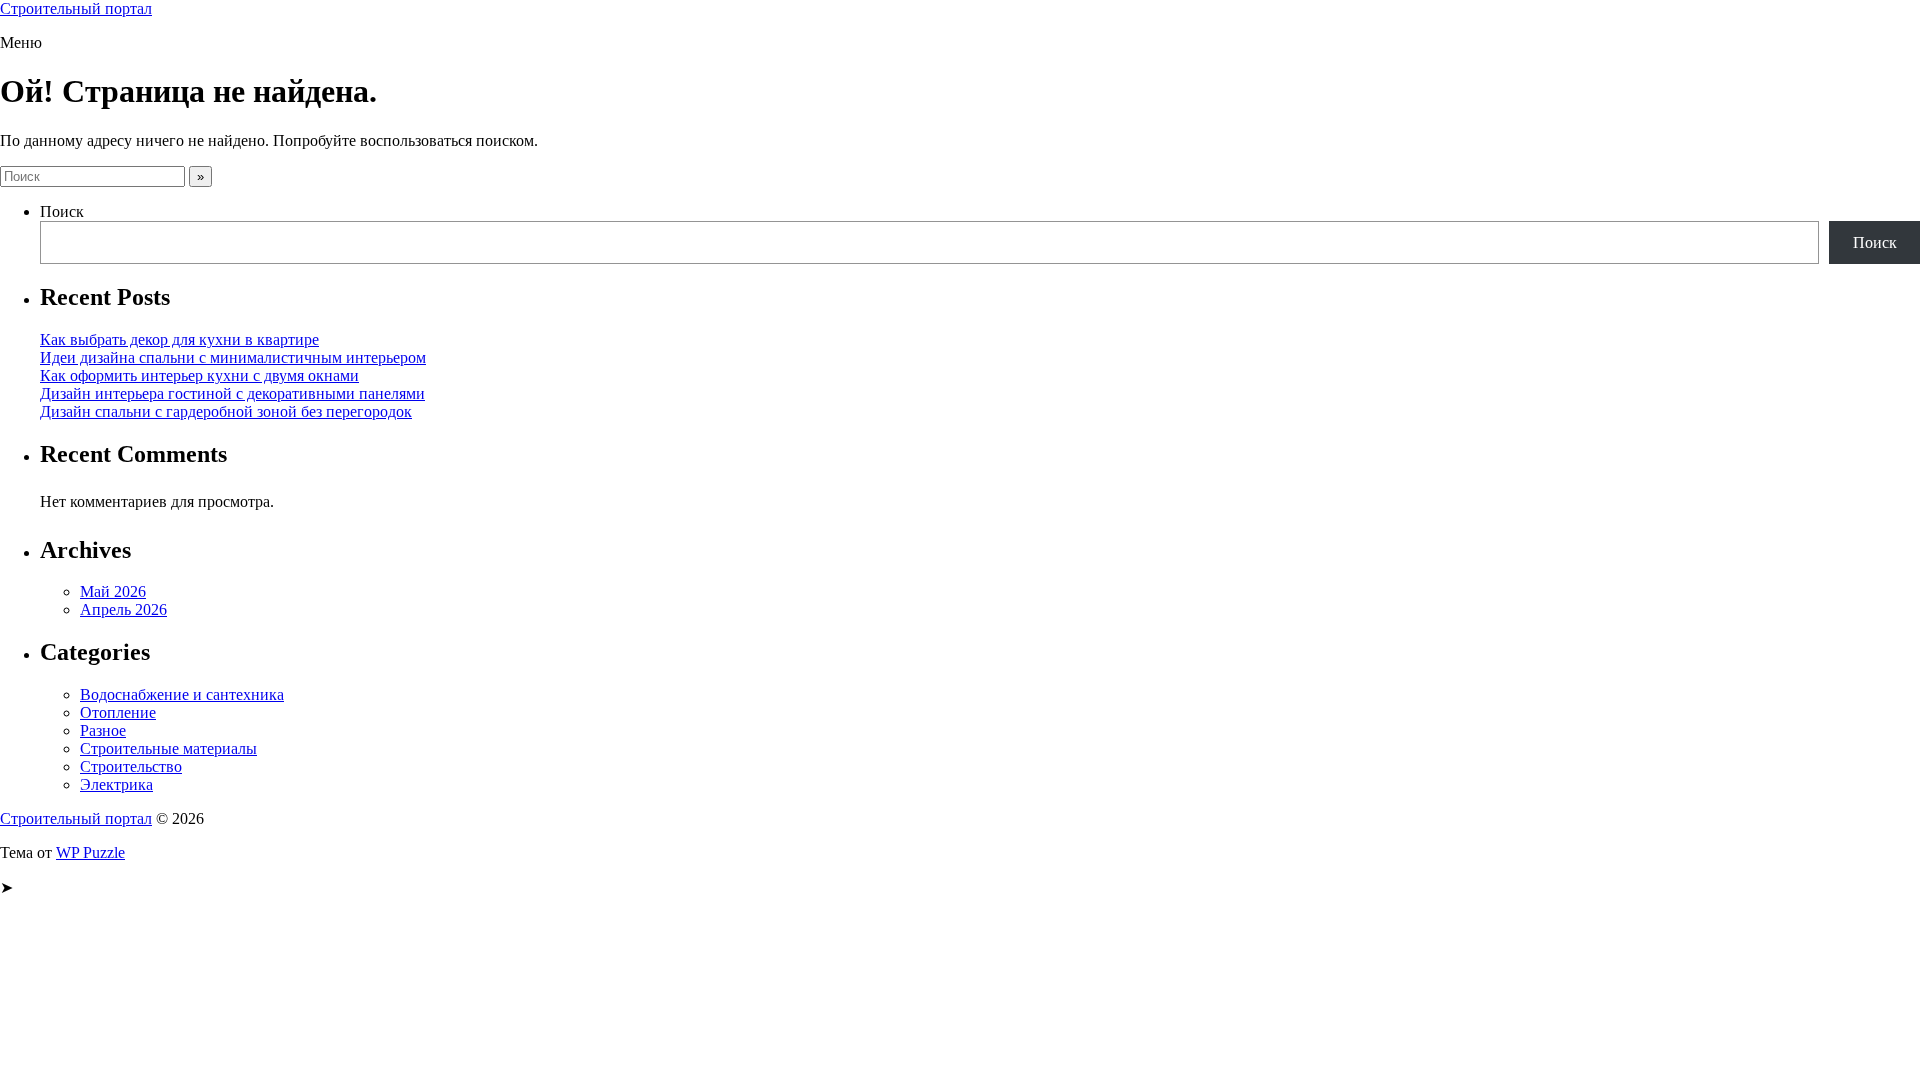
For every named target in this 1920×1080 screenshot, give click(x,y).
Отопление (118, 712)
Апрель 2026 (123, 609)
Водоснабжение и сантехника (182, 694)
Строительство (131, 766)
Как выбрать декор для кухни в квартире (179, 339)
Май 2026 (113, 591)
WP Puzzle (90, 852)
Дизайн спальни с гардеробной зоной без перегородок (226, 411)
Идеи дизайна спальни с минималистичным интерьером (233, 357)
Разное (103, 730)
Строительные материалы (168, 748)
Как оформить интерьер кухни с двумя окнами (199, 375)
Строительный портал (76, 8)
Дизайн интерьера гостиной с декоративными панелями (232, 393)
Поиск (62, 211)
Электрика (116, 784)
